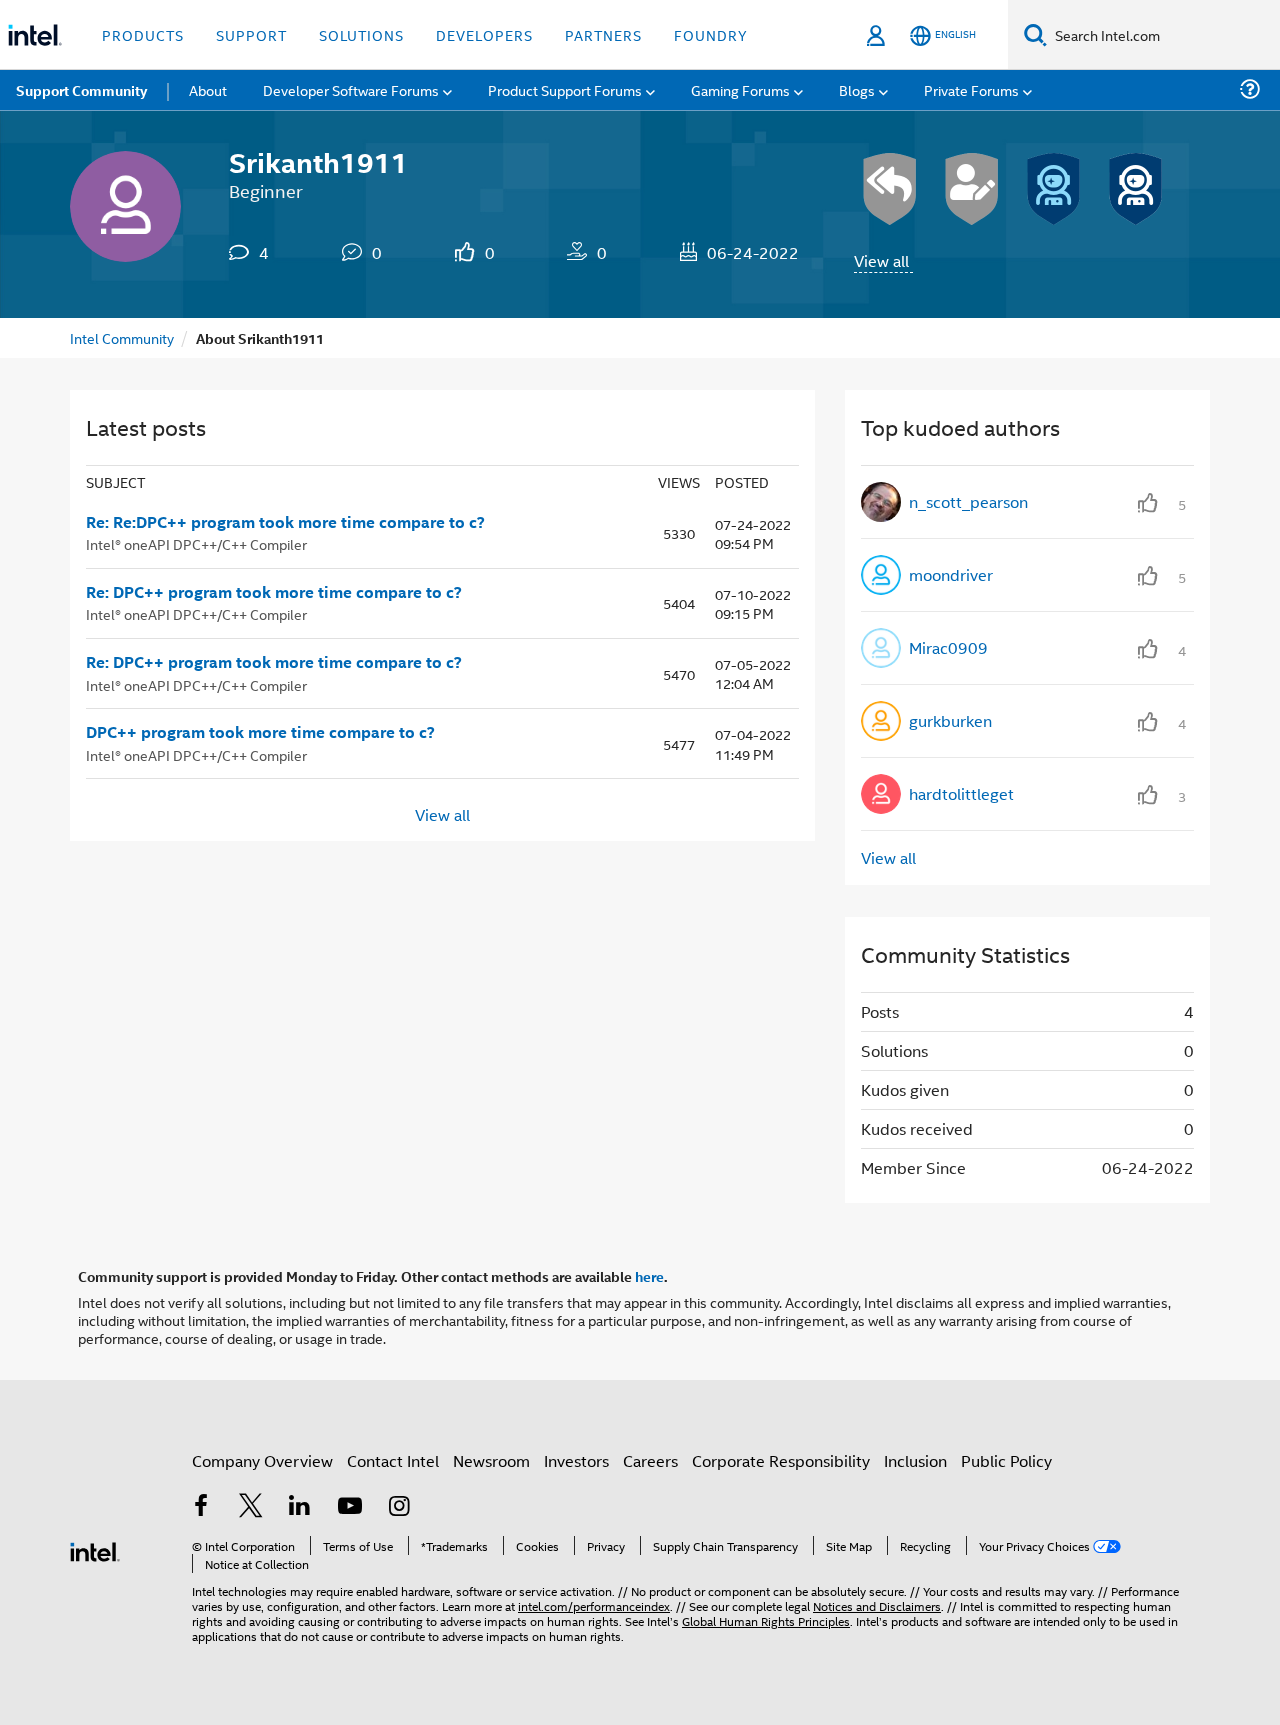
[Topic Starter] (972, 189)
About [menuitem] (208, 89)
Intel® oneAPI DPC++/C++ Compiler (196, 543)
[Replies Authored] (890, 189)
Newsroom (491, 1460)
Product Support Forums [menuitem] (565, 89)
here (649, 1276)
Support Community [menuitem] (81, 90)
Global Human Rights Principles (766, 1620)
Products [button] (143, 34)
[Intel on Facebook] (201, 1507)
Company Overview (262, 1460)
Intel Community (122, 337)
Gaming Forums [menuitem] (740, 89)
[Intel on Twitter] (251, 1507)
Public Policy (1006, 1460)
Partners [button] (603, 34)
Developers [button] (484, 34)
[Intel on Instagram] (399, 1507)
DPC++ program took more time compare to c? (260, 732)
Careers (650, 1460)
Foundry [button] (711, 34)
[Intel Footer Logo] (95, 1549)
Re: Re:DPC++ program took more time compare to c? (285, 522)
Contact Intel (393, 1460)
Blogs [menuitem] (857, 89)
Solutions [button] (361, 34)
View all (881, 260)
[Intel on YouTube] (350, 1507)
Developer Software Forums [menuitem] (351, 89)
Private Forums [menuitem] (971, 89)
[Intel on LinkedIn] (300, 1507)
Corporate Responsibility (781, 1460)
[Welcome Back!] (1136, 189)
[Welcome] (1054, 189)
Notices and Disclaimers (877, 1605)
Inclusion (915, 1460)
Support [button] (251, 34)
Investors (576, 1460)
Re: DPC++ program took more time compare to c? (274, 592)
